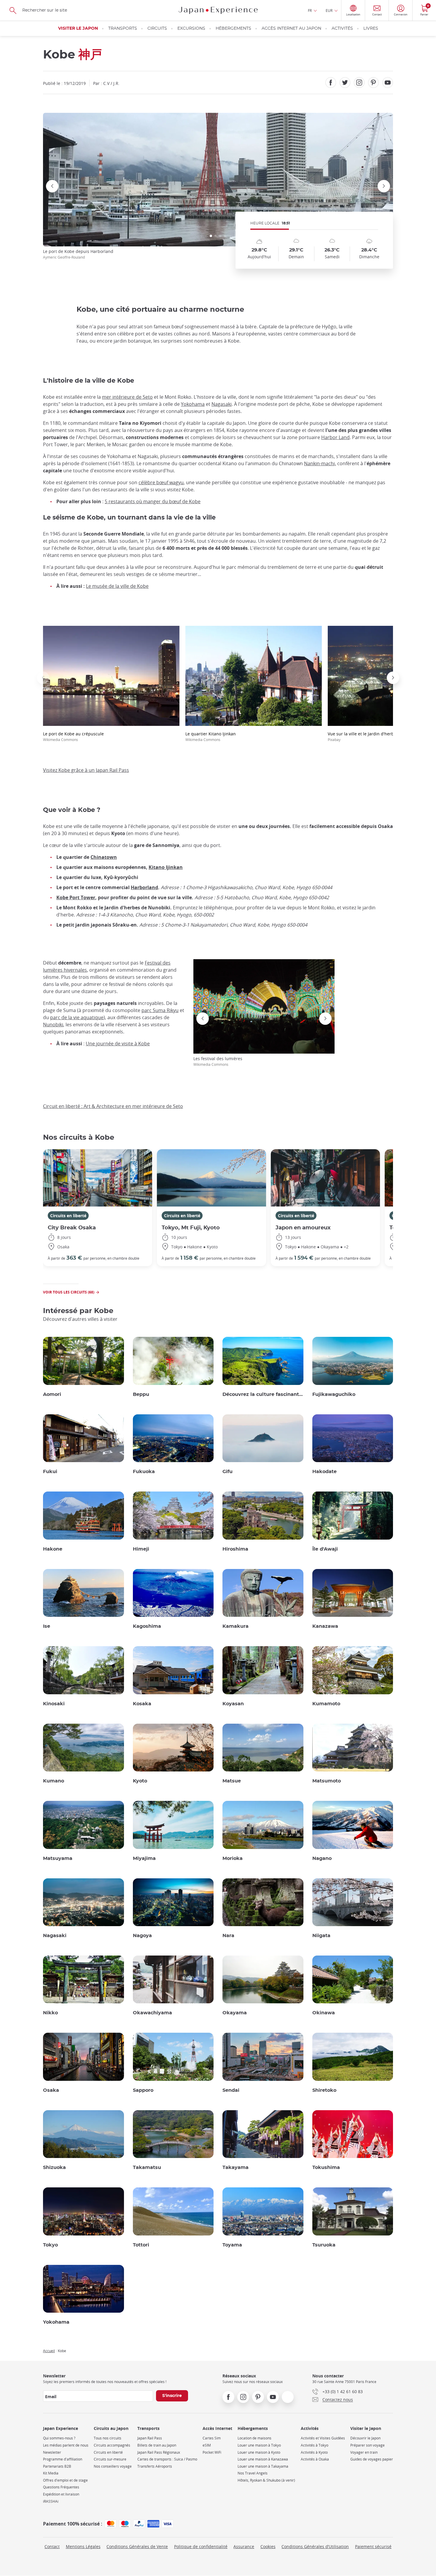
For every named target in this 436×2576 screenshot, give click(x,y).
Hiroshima (235, 1549)
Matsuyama (58, 1858)
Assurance (244, 2546)
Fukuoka (144, 1472)
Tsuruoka (324, 2245)
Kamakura (235, 1626)
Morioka (233, 1858)
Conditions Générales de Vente (137, 2546)
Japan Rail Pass (150, 2438)
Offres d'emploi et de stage (65, 2480)
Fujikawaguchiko (334, 1394)
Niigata (321, 1936)
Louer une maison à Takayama (263, 2466)
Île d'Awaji (325, 1549)
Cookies (268, 2546)
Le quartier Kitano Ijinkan (211, 736)
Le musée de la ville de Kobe (117, 586)
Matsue (232, 1781)
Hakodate (324, 1472)
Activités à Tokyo (315, 2445)
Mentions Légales (83, 2546)
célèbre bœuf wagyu (161, 482)
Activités (342, 29)
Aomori (52, 1394)
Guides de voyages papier (372, 2459)
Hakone (53, 1549)
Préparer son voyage (367, 2445)
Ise (47, 1626)
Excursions (191, 29)
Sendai (231, 2090)
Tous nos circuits (108, 2438)
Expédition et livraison (61, 2494)
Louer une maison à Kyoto (259, 2452)
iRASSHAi (51, 2501)
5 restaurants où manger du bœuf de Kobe (153, 501)
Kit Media (51, 2473)
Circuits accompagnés (112, 2445)
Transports (123, 29)
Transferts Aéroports (155, 2466)
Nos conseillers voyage (113, 2466)
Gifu (227, 1472)
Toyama (232, 2245)
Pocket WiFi (212, 2452)
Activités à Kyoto (314, 2452)
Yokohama (193, 404)
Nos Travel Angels (253, 2473)
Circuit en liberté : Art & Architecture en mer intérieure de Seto (113, 1106)
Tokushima (326, 2167)
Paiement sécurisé (373, 2546)
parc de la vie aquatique (77, 1017)
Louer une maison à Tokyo (259, 2445)
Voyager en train (364, 2452)
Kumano (54, 1781)
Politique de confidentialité (201, 2546)
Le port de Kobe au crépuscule (73, 736)
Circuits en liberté (68, 1216)
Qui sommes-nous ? (59, 2438)
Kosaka (142, 1704)
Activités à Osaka (315, 2459)
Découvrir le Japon (365, 2438)
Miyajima (144, 1858)
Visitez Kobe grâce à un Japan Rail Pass (86, 770)
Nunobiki (53, 1025)
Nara (228, 1936)
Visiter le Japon (78, 29)
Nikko (50, 2013)
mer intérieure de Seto (127, 397)
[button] (211, 236)
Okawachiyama (152, 2013)
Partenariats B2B (57, 2466)
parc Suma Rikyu (160, 1010)
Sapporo (143, 2090)
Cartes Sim (212, 2438)
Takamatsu (147, 2167)
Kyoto (140, 1781)
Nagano (322, 1858)
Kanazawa (325, 1626)
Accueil (49, 2351)
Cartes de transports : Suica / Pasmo (167, 2459)
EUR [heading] (329, 10)
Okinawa (324, 2013)
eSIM (207, 2445)
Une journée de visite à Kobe (118, 1044)
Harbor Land (335, 437)
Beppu (141, 1394)
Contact (52, 2546)
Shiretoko (324, 2090)
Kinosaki (54, 1704)
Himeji (141, 1549)
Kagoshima (147, 1626)
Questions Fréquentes (61, 2487)
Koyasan (233, 1704)
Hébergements (233, 29)
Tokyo (50, 2245)
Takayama (235, 2167)
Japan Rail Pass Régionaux (159, 2452)
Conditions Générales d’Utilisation (315, 2546)
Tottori (141, 2245)
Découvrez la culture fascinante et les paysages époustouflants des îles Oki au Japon (263, 1394)
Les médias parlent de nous (66, 2445)
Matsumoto (327, 1781)
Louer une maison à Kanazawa (263, 2459)
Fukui (50, 1472)
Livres (371, 29)
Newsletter (52, 2452)
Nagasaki (222, 404)
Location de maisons (254, 2438)
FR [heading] (310, 10)
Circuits (157, 29)
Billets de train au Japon (157, 2445)
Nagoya (142, 1936)
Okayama (235, 2013)
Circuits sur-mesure (110, 2459)
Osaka (51, 2090)
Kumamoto (326, 1704)
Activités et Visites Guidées (323, 2438)
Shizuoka (54, 2167)
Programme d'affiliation (63, 2459)
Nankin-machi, (320, 463)
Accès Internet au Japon (291, 29)
